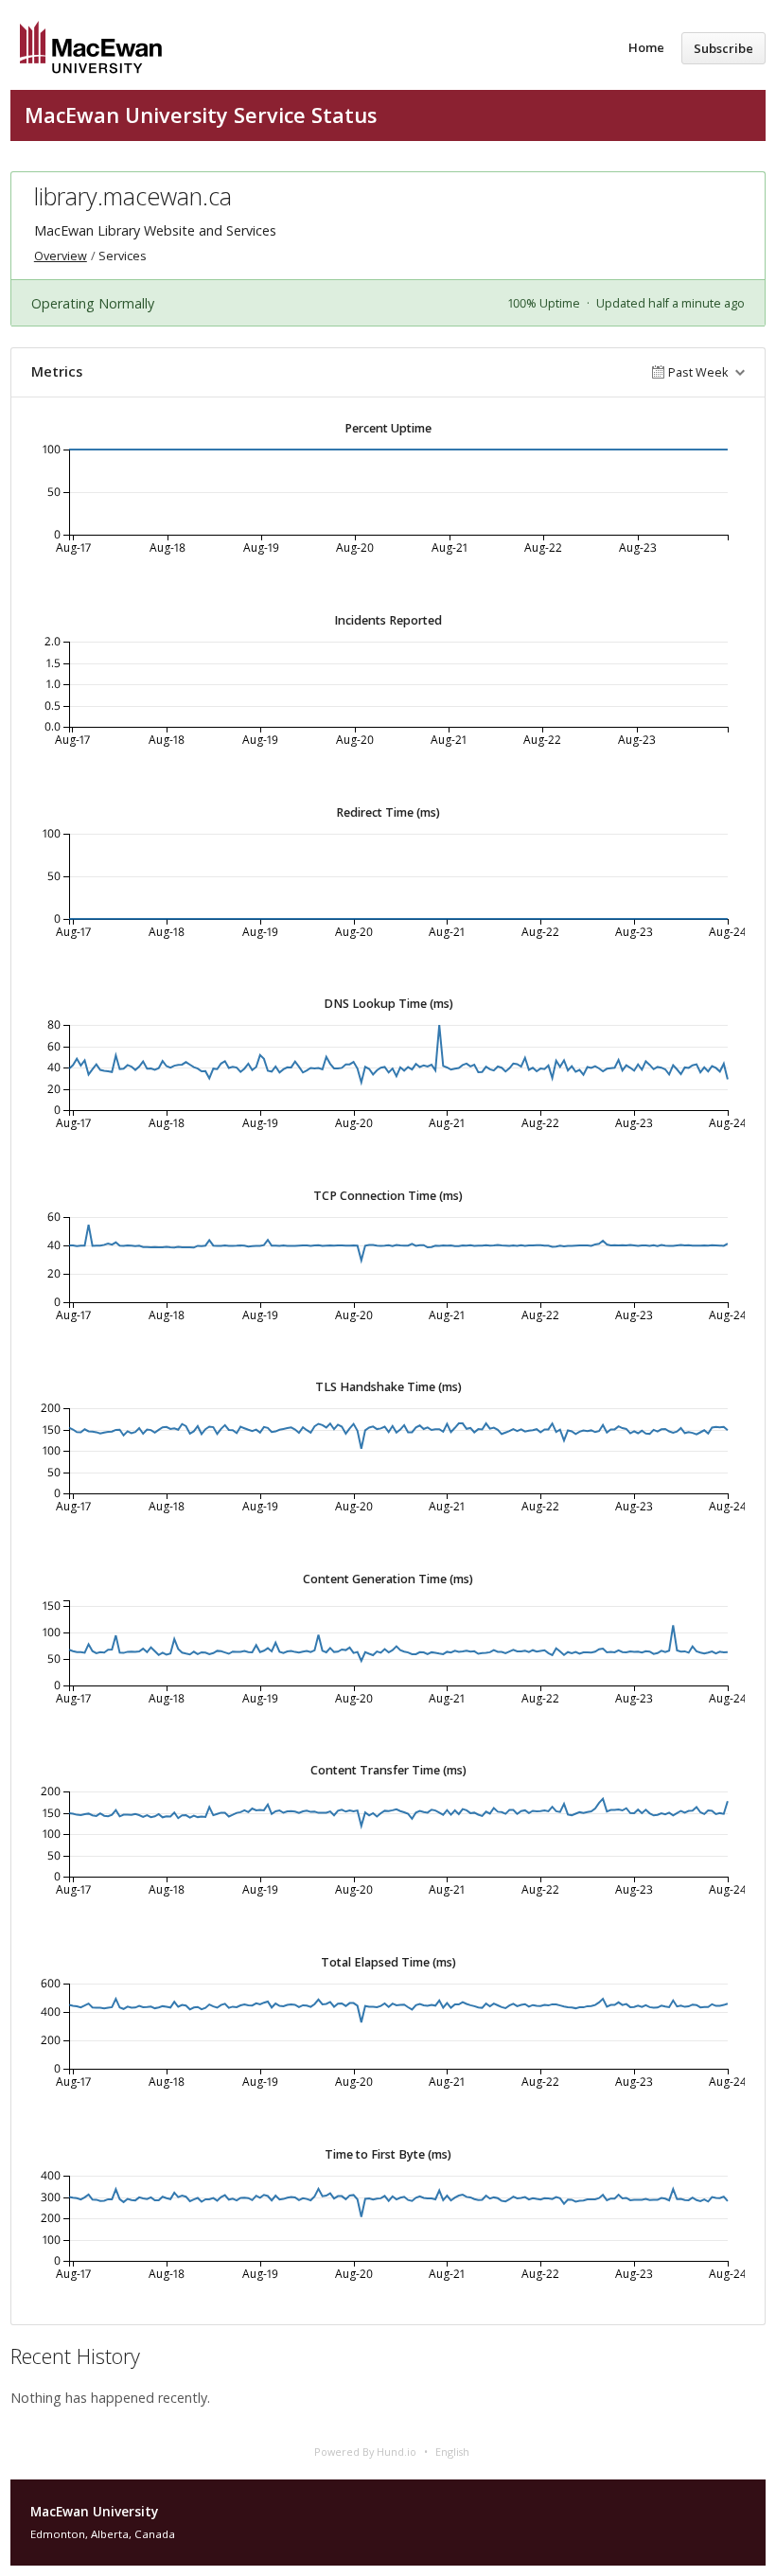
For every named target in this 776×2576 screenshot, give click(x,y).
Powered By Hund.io (365, 2452)
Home (646, 47)
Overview (61, 256)
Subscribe (723, 48)
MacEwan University (94, 2511)
